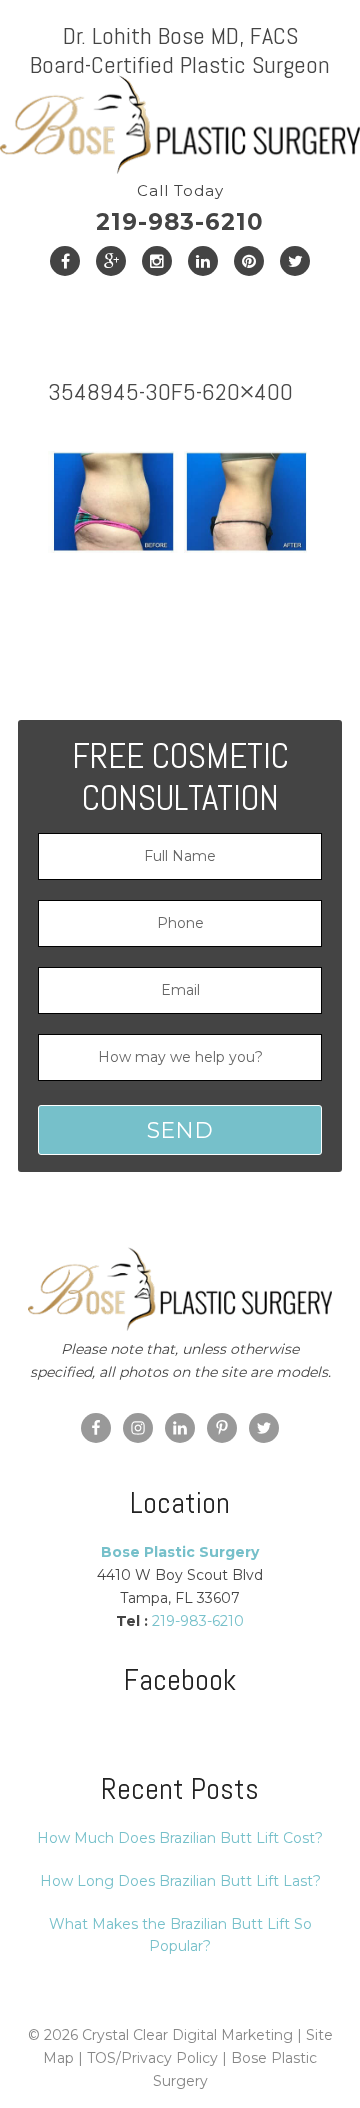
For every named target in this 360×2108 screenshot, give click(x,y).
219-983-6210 (180, 208)
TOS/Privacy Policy (152, 2058)
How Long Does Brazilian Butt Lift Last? (180, 1881)
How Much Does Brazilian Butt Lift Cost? (180, 1838)
